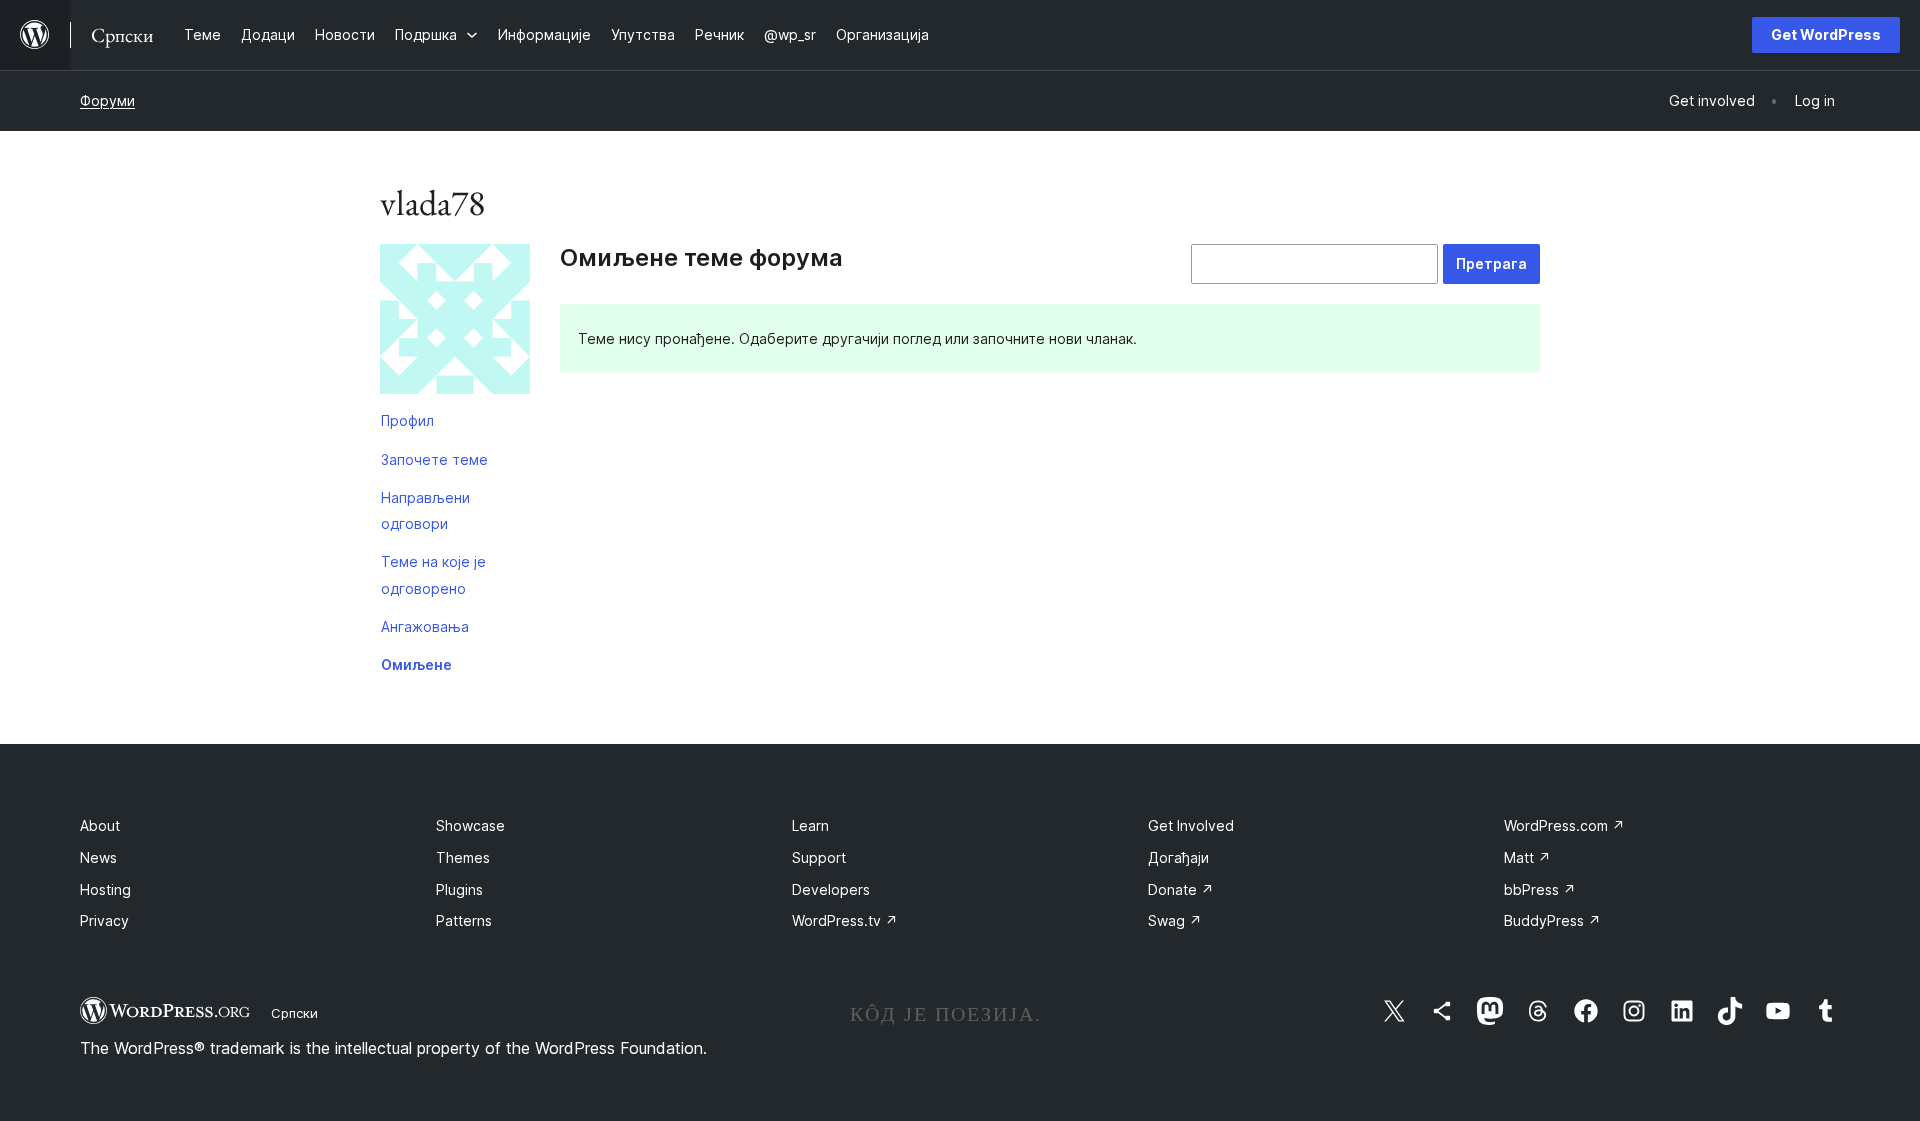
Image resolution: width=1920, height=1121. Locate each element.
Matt (1527, 857)
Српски (294, 1013)
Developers (831, 889)
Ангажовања (425, 626)
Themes (463, 857)
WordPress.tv (845, 920)
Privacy (104, 920)
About (100, 825)
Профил (407, 420)
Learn (810, 825)
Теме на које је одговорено (433, 574)
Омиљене (416, 664)
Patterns (464, 920)
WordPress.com (1564, 825)
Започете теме (434, 459)
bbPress (1540, 889)
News (98, 857)
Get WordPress (1826, 34)
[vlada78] (455, 323)
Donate (1181, 889)
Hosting (105, 889)
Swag (1175, 920)
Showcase (470, 825)
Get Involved (1191, 825)
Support (819, 857)
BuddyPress (1552, 920)
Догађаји (1178, 857)
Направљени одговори (425, 510)
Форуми (107, 100)
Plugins (459, 889)
